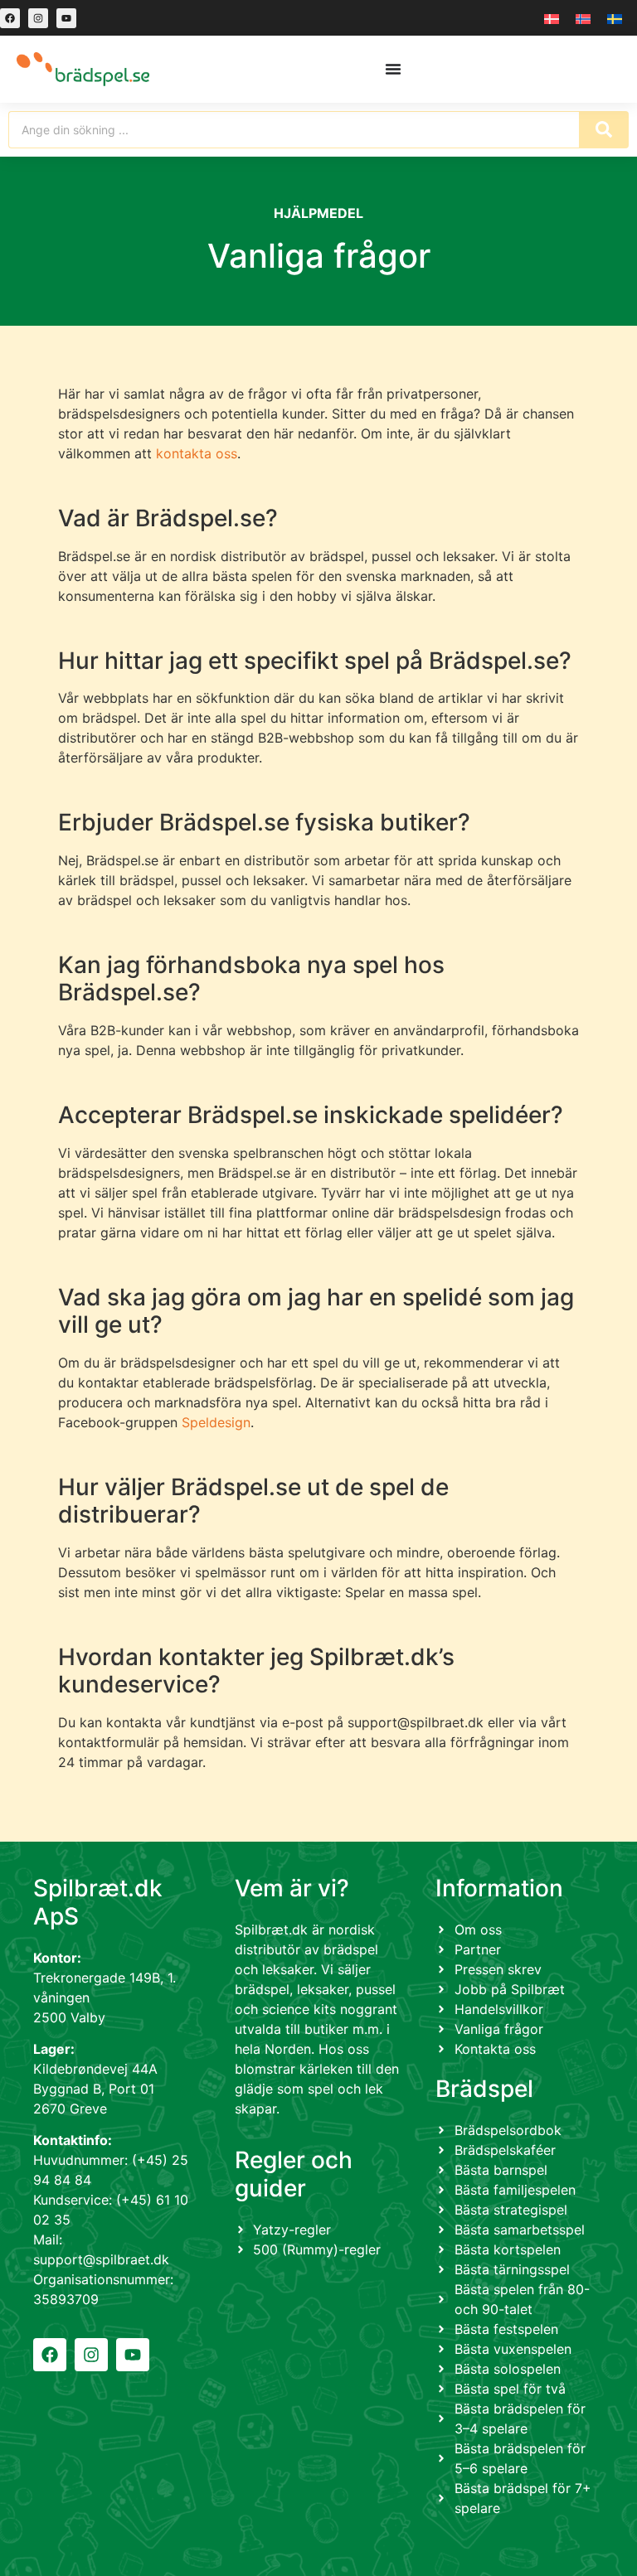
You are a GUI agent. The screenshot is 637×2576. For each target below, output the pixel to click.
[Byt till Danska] (552, 18)
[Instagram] (38, 18)
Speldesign (216, 1422)
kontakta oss (197, 453)
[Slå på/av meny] (393, 69)
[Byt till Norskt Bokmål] (583, 18)
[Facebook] (10, 18)
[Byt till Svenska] (615, 18)
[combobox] (294, 130)
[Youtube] (66, 18)
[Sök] (604, 130)
